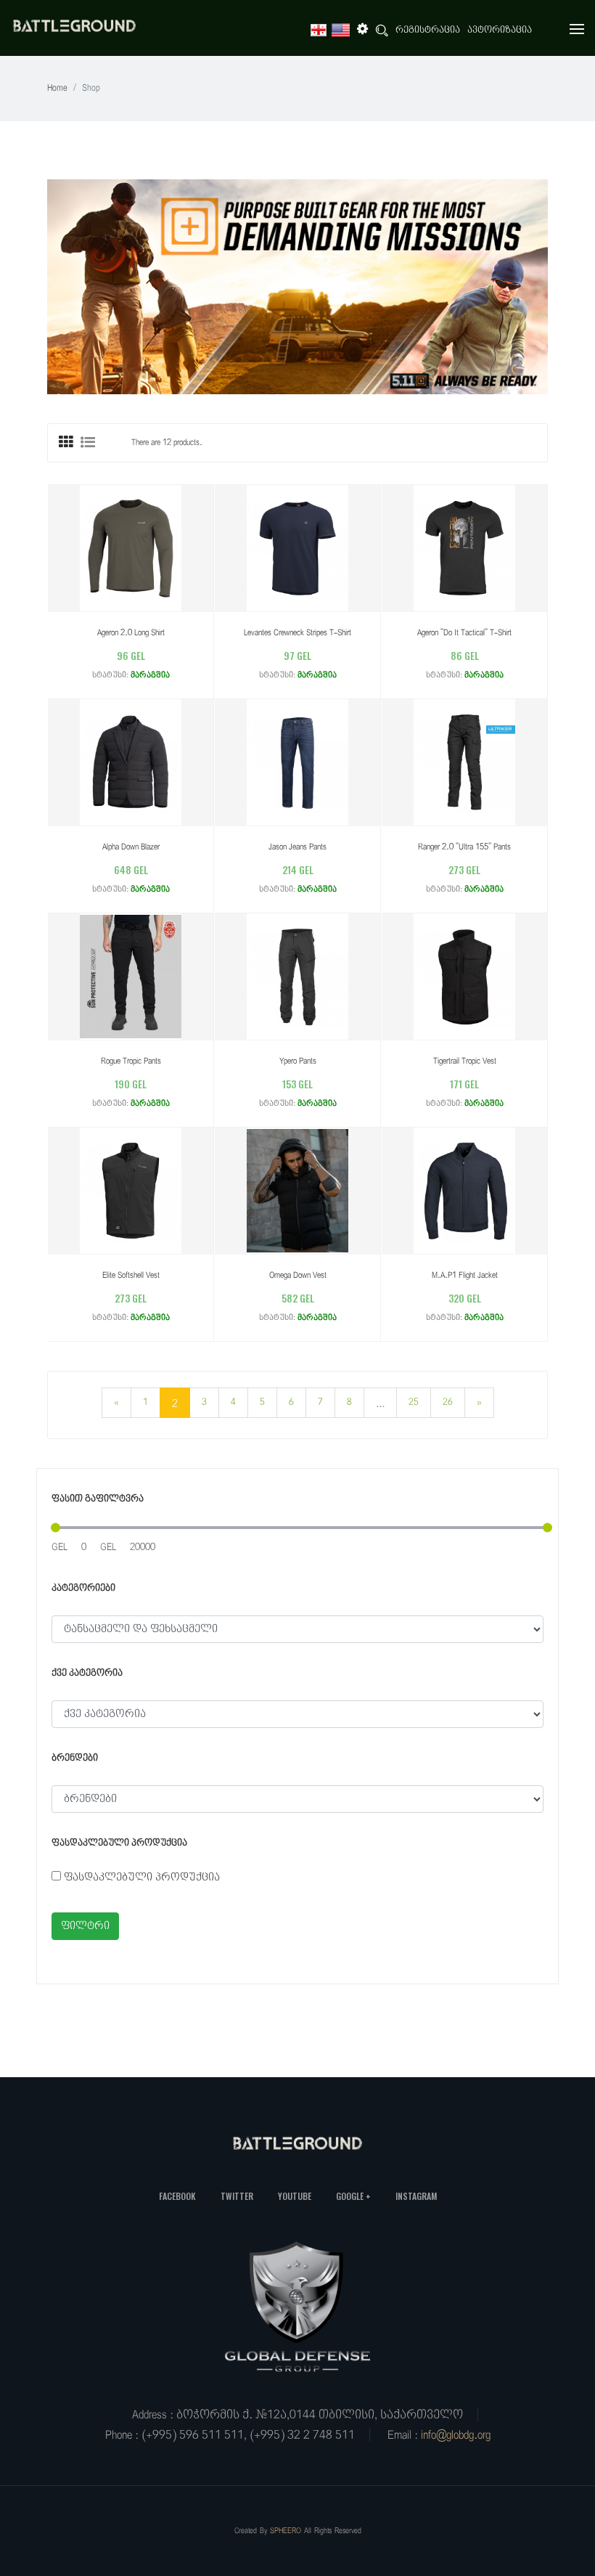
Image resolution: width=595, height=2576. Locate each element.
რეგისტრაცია (428, 30)
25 (414, 1402)
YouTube (295, 2196)
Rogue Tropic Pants (131, 1061)
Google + (353, 2196)
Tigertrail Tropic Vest (465, 1061)
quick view (116, 547)
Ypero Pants (298, 1061)
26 (448, 1402)
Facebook (177, 2196)
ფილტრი (85, 1926)
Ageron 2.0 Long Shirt (131, 633)
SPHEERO (286, 2531)
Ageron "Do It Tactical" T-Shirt (464, 633)
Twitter (237, 2196)
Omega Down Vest (298, 1275)
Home (57, 88)
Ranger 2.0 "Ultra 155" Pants (464, 847)
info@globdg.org (456, 2435)
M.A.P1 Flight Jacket (465, 1275)
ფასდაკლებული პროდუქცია (142, 1877)
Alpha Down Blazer (131, 847)
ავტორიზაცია (500, 30)
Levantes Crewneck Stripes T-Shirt (297, 633)
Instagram (416, 2196)
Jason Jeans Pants (297, 847)
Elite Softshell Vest (131, 1275)
